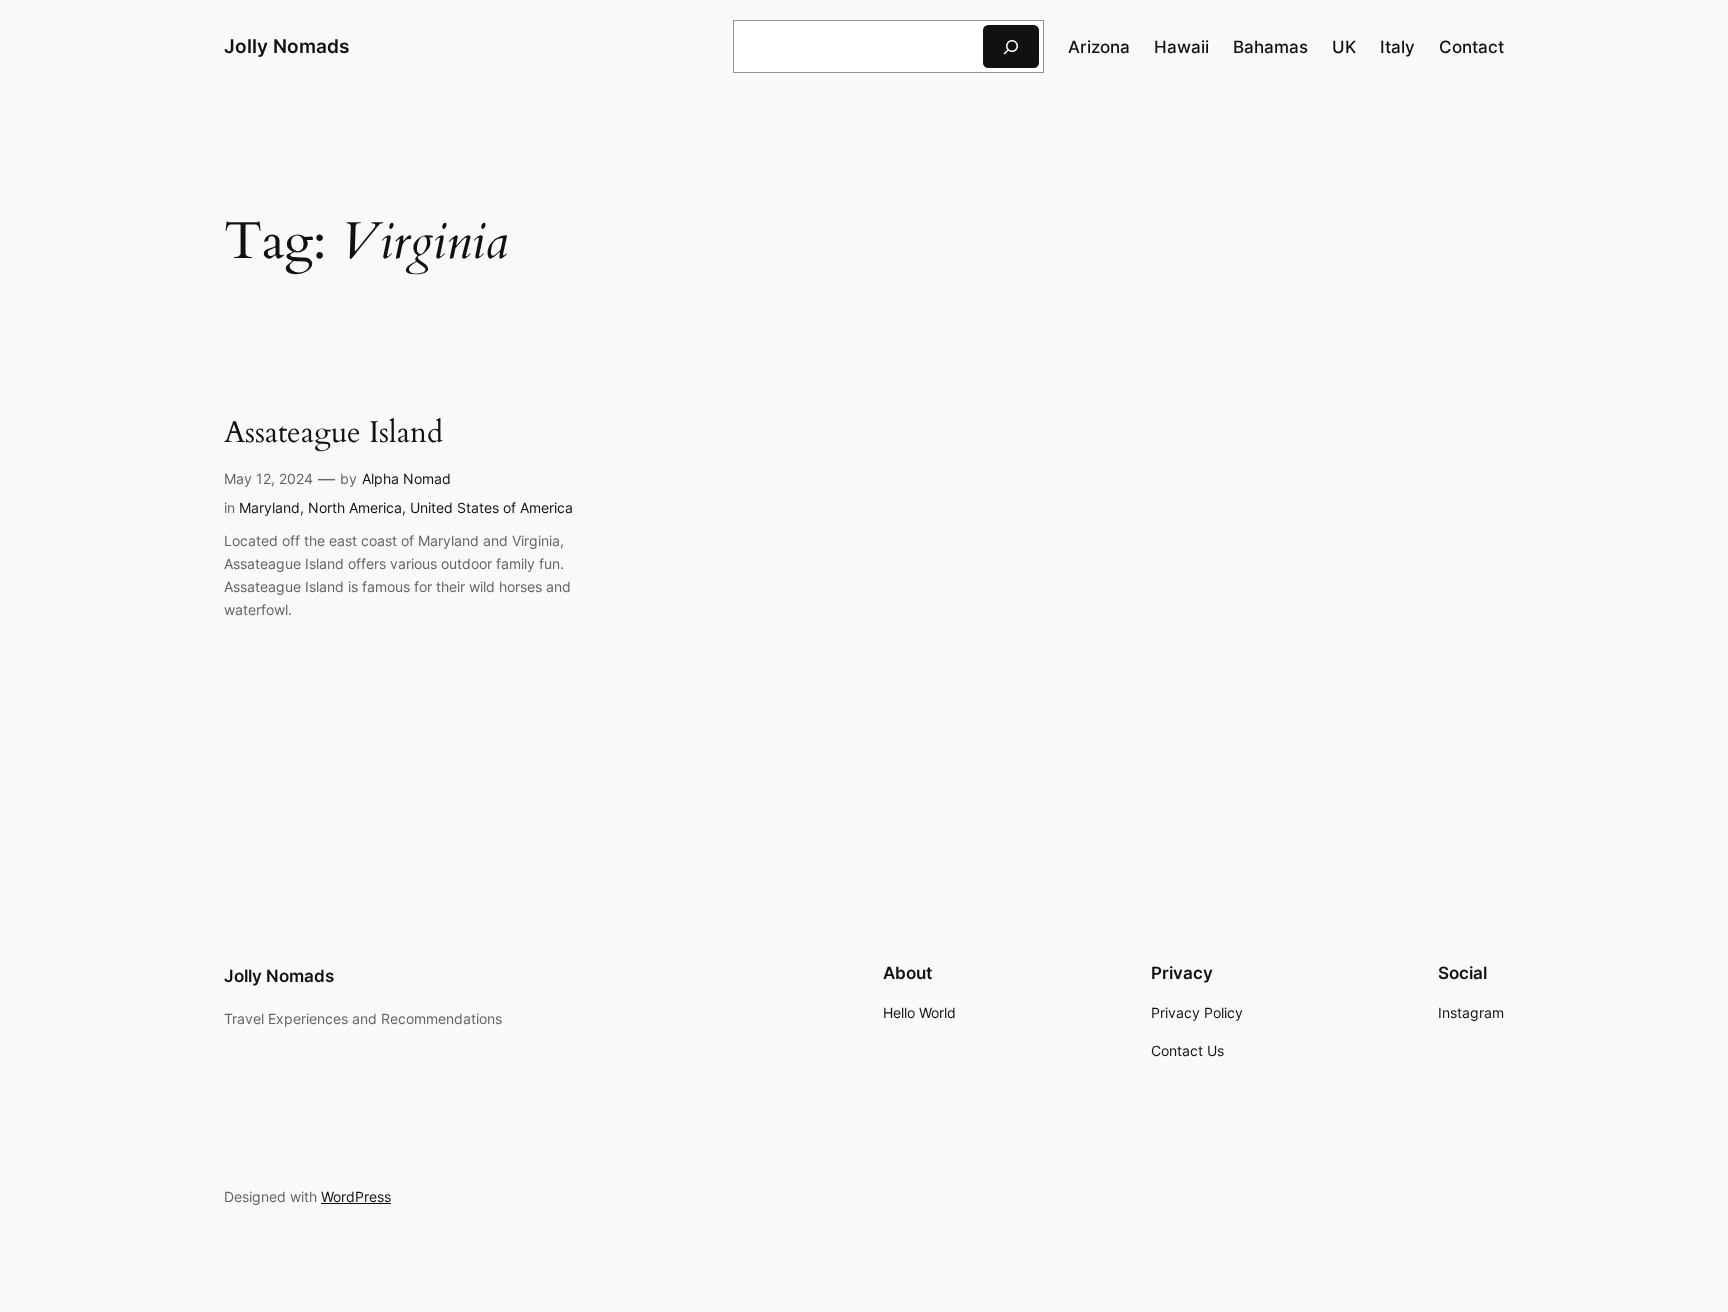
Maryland (269, 507)
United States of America (491, 507)
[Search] (1011, 46)
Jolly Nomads (286, 46)
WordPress (356, 1196)
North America (355, 507)
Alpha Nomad (406, 478)
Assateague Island (333, 434)
